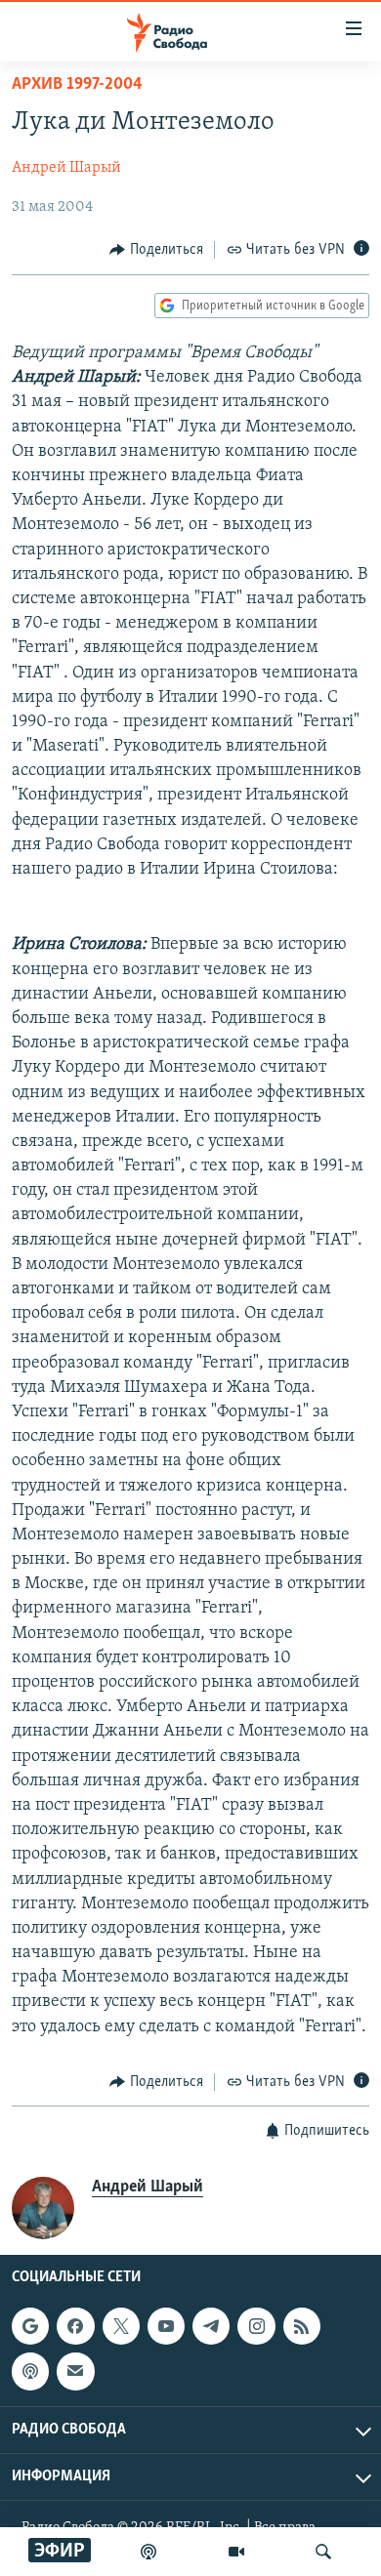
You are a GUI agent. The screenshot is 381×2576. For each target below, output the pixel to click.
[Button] (156, 250)
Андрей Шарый (66, 168)
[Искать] (323, 2552)
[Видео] (236, 2552)
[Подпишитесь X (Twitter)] (121, 2326)
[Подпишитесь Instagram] (256, 2326)
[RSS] (302, 2326)
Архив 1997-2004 (77, 85)
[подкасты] (148, 2552)
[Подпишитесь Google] (30, 2326)
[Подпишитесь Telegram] (211, 2326)
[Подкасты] (30, 2372)
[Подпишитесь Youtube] (166, 2326)
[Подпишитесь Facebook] (75, 2326)
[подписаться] (75, 2372)
